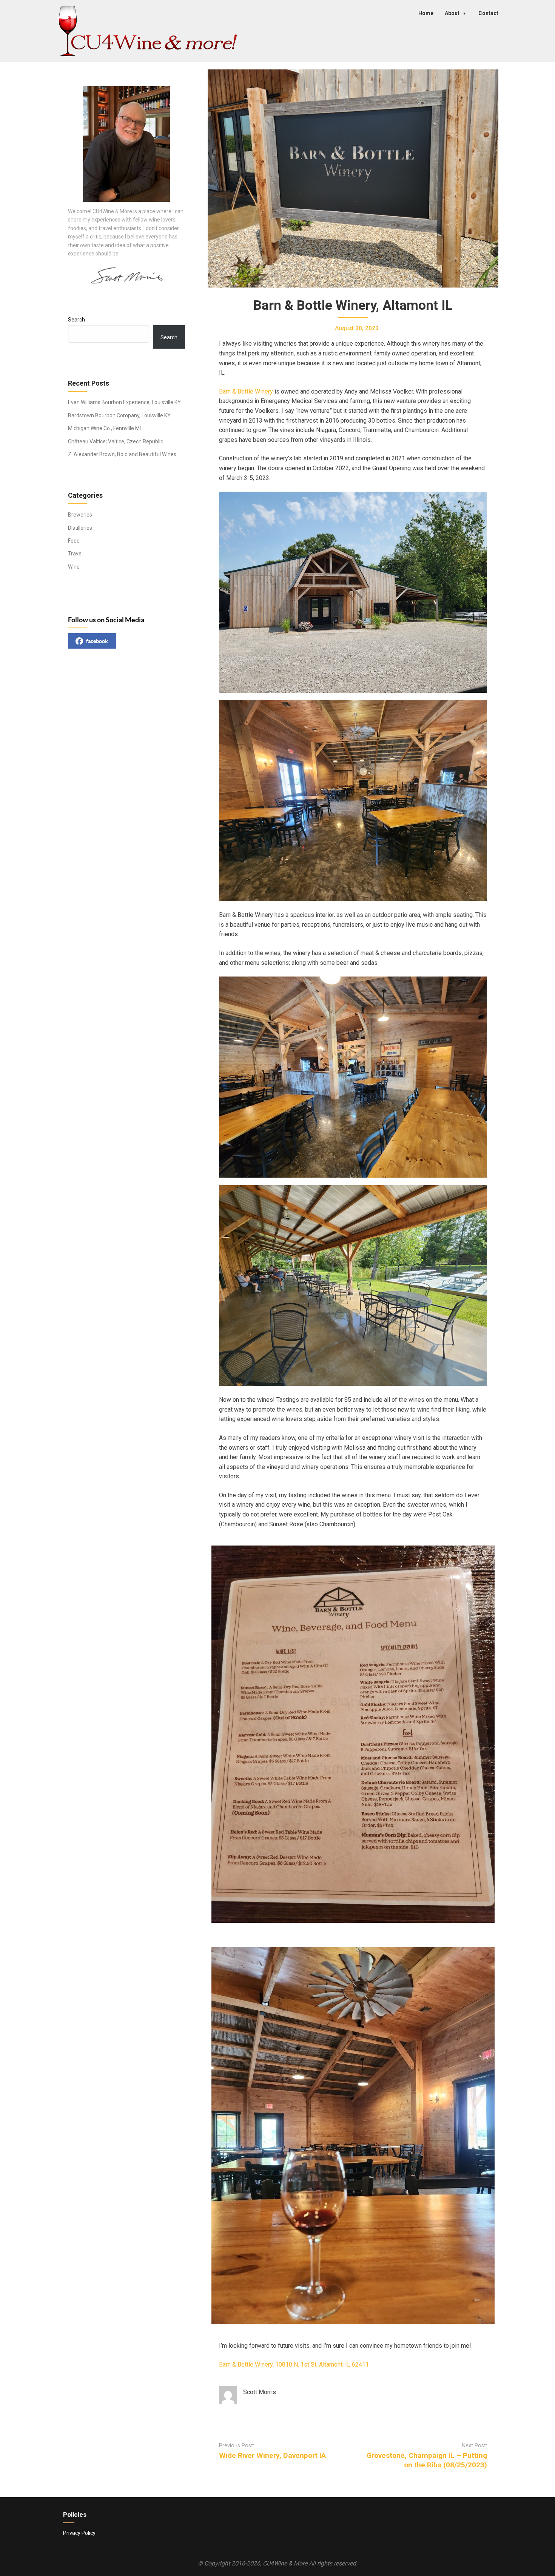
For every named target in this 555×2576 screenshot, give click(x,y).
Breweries (80, 515)
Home (426, 13)
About (452, 13)
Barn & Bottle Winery (246, 391)
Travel (75, 554)
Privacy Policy (79, 2533)
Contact (488, 13)
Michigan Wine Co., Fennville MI (104, 428)
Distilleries (80, 528)
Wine (74, 567)
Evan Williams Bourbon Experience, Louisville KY (124, 402)
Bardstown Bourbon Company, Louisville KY (119, 415)
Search (76, 320)
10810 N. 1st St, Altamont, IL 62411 (322, 2365)
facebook (97, 641)
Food (74, 541)
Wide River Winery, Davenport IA (272, 2455)
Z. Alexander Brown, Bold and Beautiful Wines (122, 454)
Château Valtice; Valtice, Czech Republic (116, 441)
